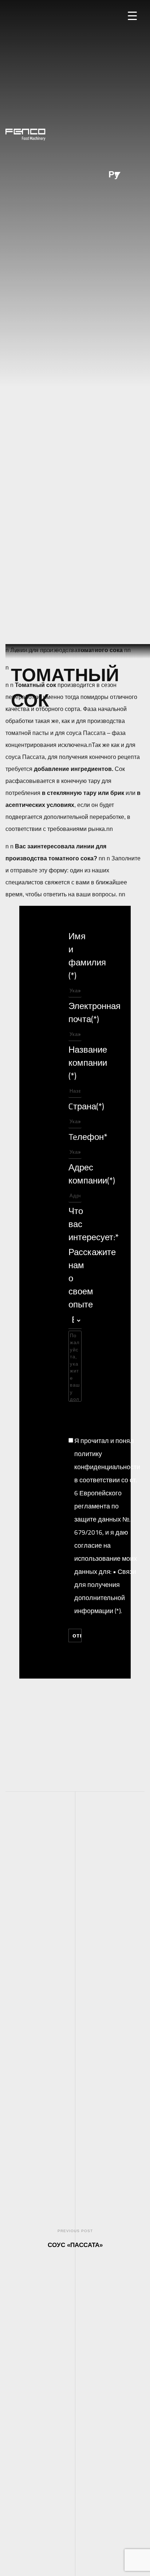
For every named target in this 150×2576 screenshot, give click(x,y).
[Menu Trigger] (132, 15)
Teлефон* (75, 1137)
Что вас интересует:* (75, 1224)
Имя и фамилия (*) (75, 956)
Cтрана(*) (75, 1106)
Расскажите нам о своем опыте (75, 1278)
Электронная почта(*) (75, 1012)
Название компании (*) (75, 1062)
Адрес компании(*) (75, 1174)
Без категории (84, 651)
